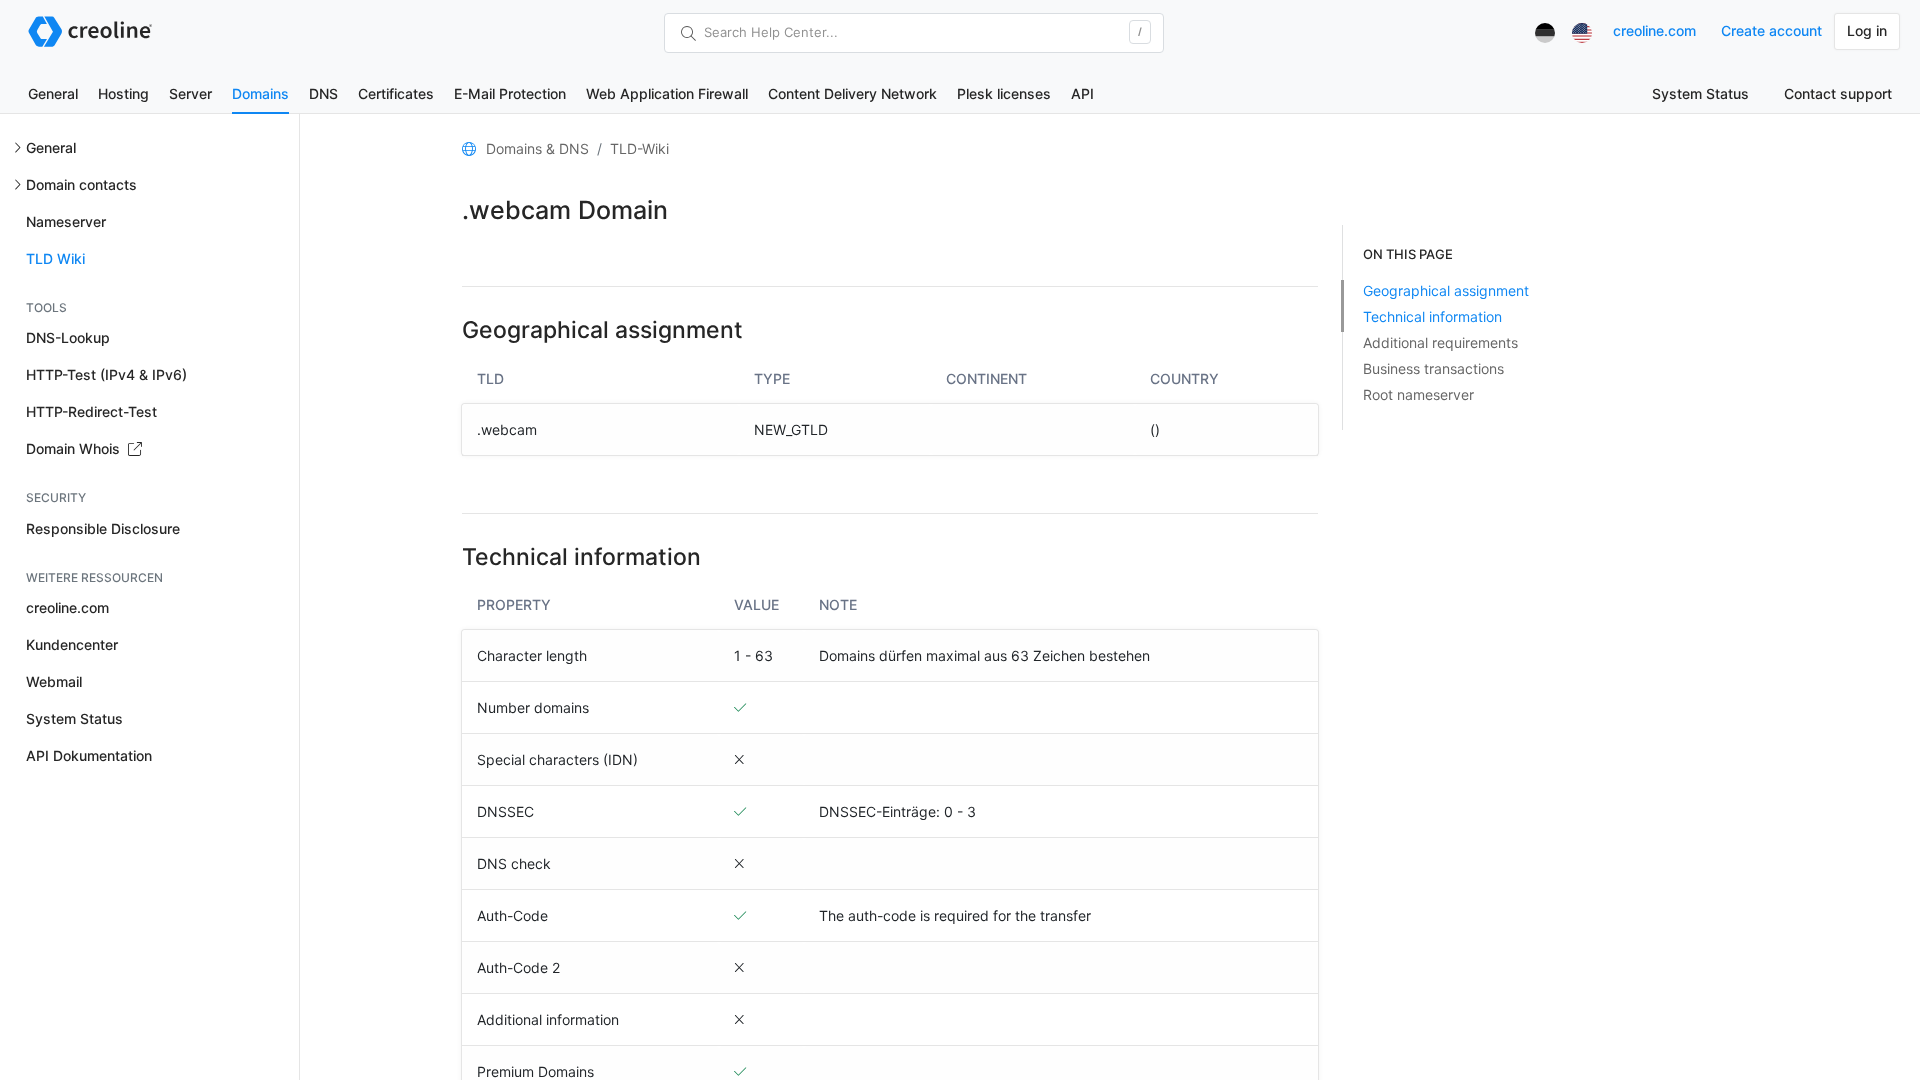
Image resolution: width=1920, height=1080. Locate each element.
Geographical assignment (1446, 290)
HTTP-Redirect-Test (91, 411)
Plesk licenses (1004, 93)
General (53, 93)
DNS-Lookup (68, 337)
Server (190, 93)
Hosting (123, 93)
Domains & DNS (537, 148)
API (1082, 93)
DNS (323, 93)
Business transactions (1433, 368)
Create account (1771, 30)
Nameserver (66, 221)
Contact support (1838, 93)
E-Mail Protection (510, 93)
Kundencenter (72, 644)
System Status (1700, 93)
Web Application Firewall (667, 93)
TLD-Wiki (639, 148)
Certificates (396, 93)
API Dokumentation (89, 755)
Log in (1867, 30)
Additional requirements (1440, 342)
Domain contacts (81, 184)
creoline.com (1654, 30)
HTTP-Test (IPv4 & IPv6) (106, 374)
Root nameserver (1418, 394)
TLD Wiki (55, 258)
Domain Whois (75, 448)
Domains (260, 93)
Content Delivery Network (852, 93)
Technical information (1432, 316)
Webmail (54, 681)
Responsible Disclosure (103, 528)
